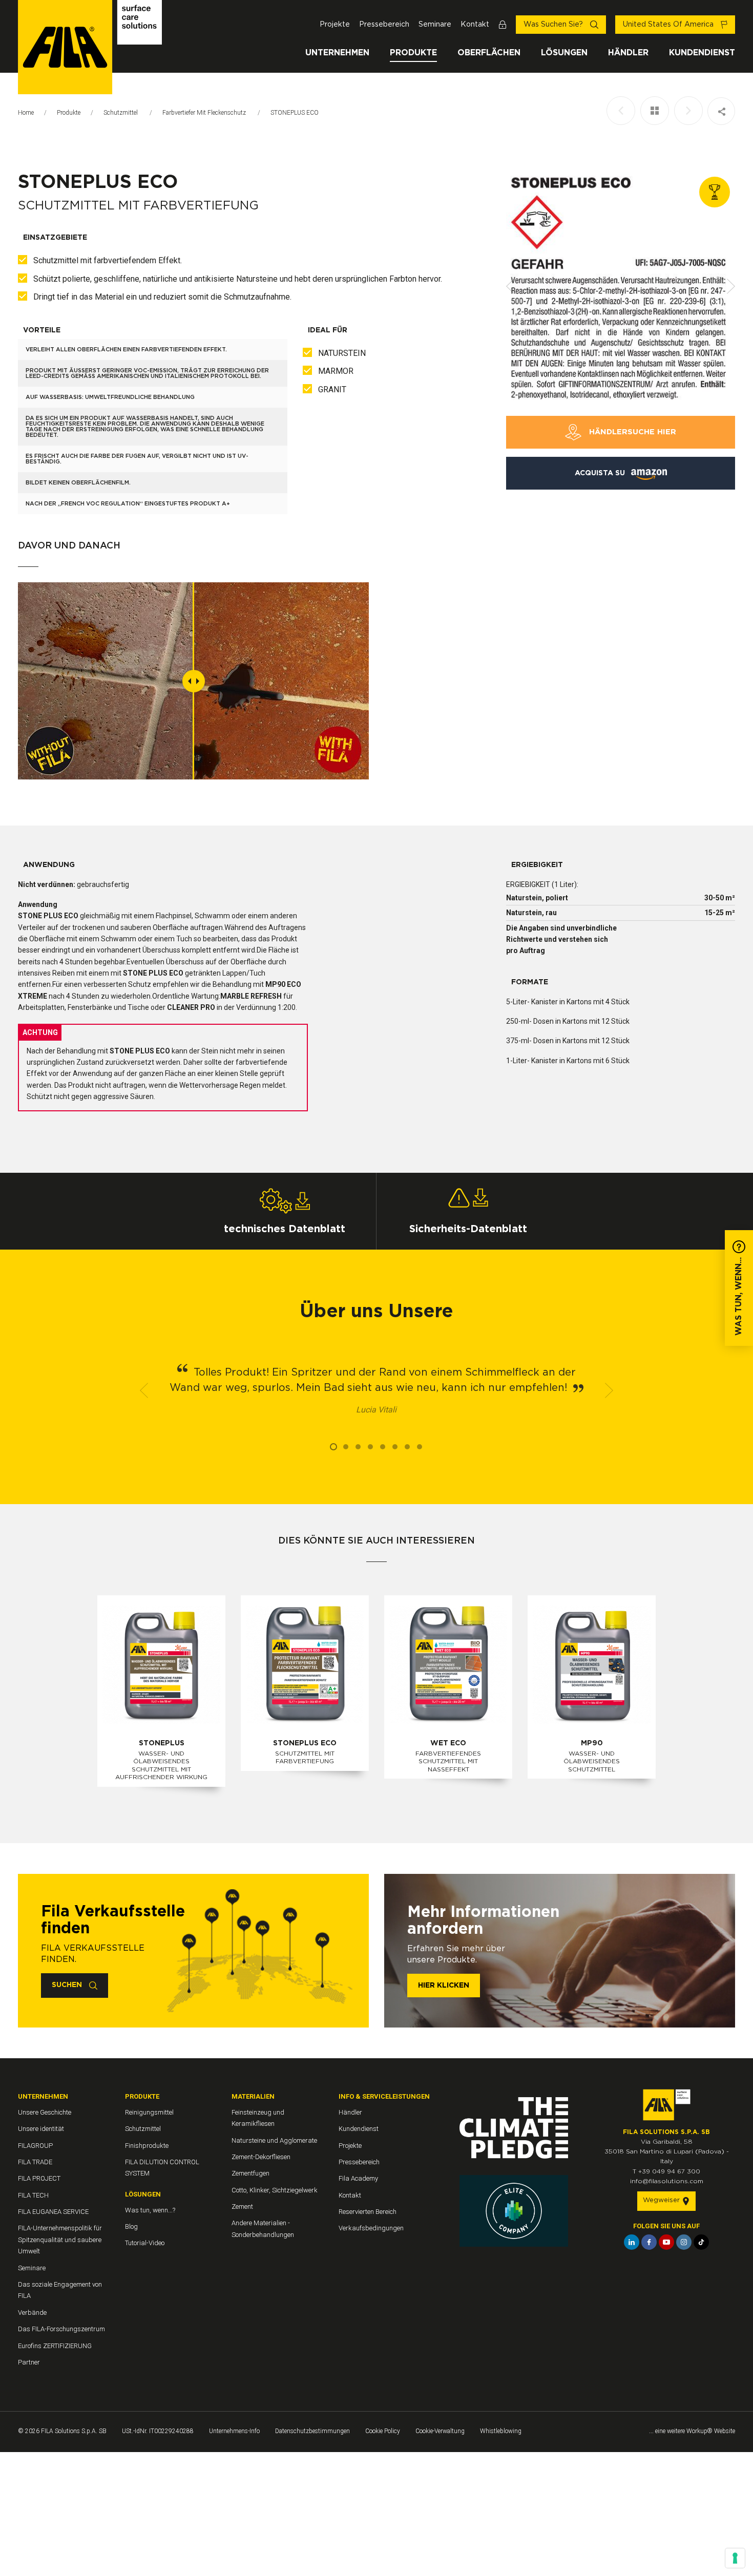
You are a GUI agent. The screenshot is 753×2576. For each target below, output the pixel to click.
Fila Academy (358, 2178)
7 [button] (407, 1447)
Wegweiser (662, 2200)
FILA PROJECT (39, 2178)
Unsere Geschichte (45, 2112)
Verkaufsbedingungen (371, 2228)
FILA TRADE (35, 2162)
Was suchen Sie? (554, 25)
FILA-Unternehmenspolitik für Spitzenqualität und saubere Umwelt (60, 2240)
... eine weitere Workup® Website (692, 2431)
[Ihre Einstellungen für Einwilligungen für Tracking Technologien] (735, 2558)
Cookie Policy (383, 2431)
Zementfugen (250, 2173)
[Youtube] (666, 2242)
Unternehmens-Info (234, 2431)
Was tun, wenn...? (150, 2210)
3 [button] (358, 1447)
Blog (131, 2226)
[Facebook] (649, 2242)
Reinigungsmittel (149, 2112)
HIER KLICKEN (444, 1986)
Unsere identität (41, 2129)
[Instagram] (684, 2242)
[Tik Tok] (701, 2242)
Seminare (435, 25)
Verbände (32, 2313)
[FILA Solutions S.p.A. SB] (90, 47)
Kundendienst (702, 53)
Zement (242, 2207)
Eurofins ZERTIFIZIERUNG (55, 2346)
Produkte (413, 53)
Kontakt (475, 25)
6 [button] (395, 1447)
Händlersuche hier (631, 432)
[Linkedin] (632, 2242)
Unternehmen (337, 53)
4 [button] (370, 1447)
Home (26, 113)
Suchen (68, 1985)
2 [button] (346, 1447)
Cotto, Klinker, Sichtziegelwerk (275, 2190)
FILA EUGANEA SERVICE (53, 2212)
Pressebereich (384, 25)
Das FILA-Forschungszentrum (61, 2329)
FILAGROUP (35, 2146)
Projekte (335, 25)
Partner (29, 2362)
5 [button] (383, 1447)
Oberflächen (489, 53)
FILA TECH (33, 2195)
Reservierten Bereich (368, 2212)
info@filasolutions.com (667, 2181)
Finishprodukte (147, 2146)
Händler (628, 53)
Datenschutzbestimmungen (312, 2431)
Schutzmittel (121, 113)
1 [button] (333, 1447)
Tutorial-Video (145, 2243)
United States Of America (669, 25)
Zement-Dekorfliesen (261, 2157)
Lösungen (564, 53)
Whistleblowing (501, 2431)
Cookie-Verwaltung (440, 2431)
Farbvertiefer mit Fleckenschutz (205, 113)
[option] (621, 286)
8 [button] (420, 1447)
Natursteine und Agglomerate (274, 2140)
